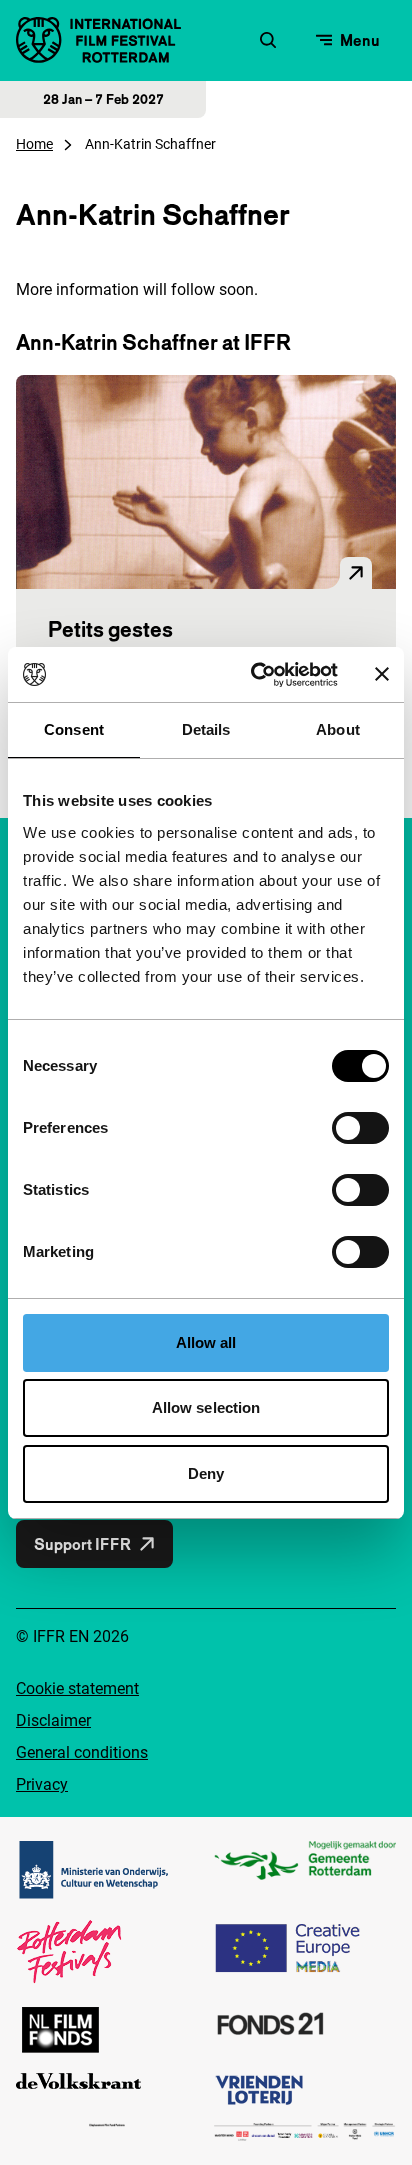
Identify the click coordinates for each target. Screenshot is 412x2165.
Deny (206, 1473)
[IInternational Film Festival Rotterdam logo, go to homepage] (98, 40)
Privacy (42, 1784)
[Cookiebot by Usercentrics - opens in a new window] (255, 675)
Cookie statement (77, 1688)
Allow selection (206, 1407)
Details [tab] (206, 729)
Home (34, 144)
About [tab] (338, 729)
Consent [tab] (74, 729)
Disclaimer (53, 1720)
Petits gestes (110, 629)
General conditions (82, 1752)
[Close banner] (382, 674)
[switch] (360, 1128)
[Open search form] (268, 40)
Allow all (206, 1342)
